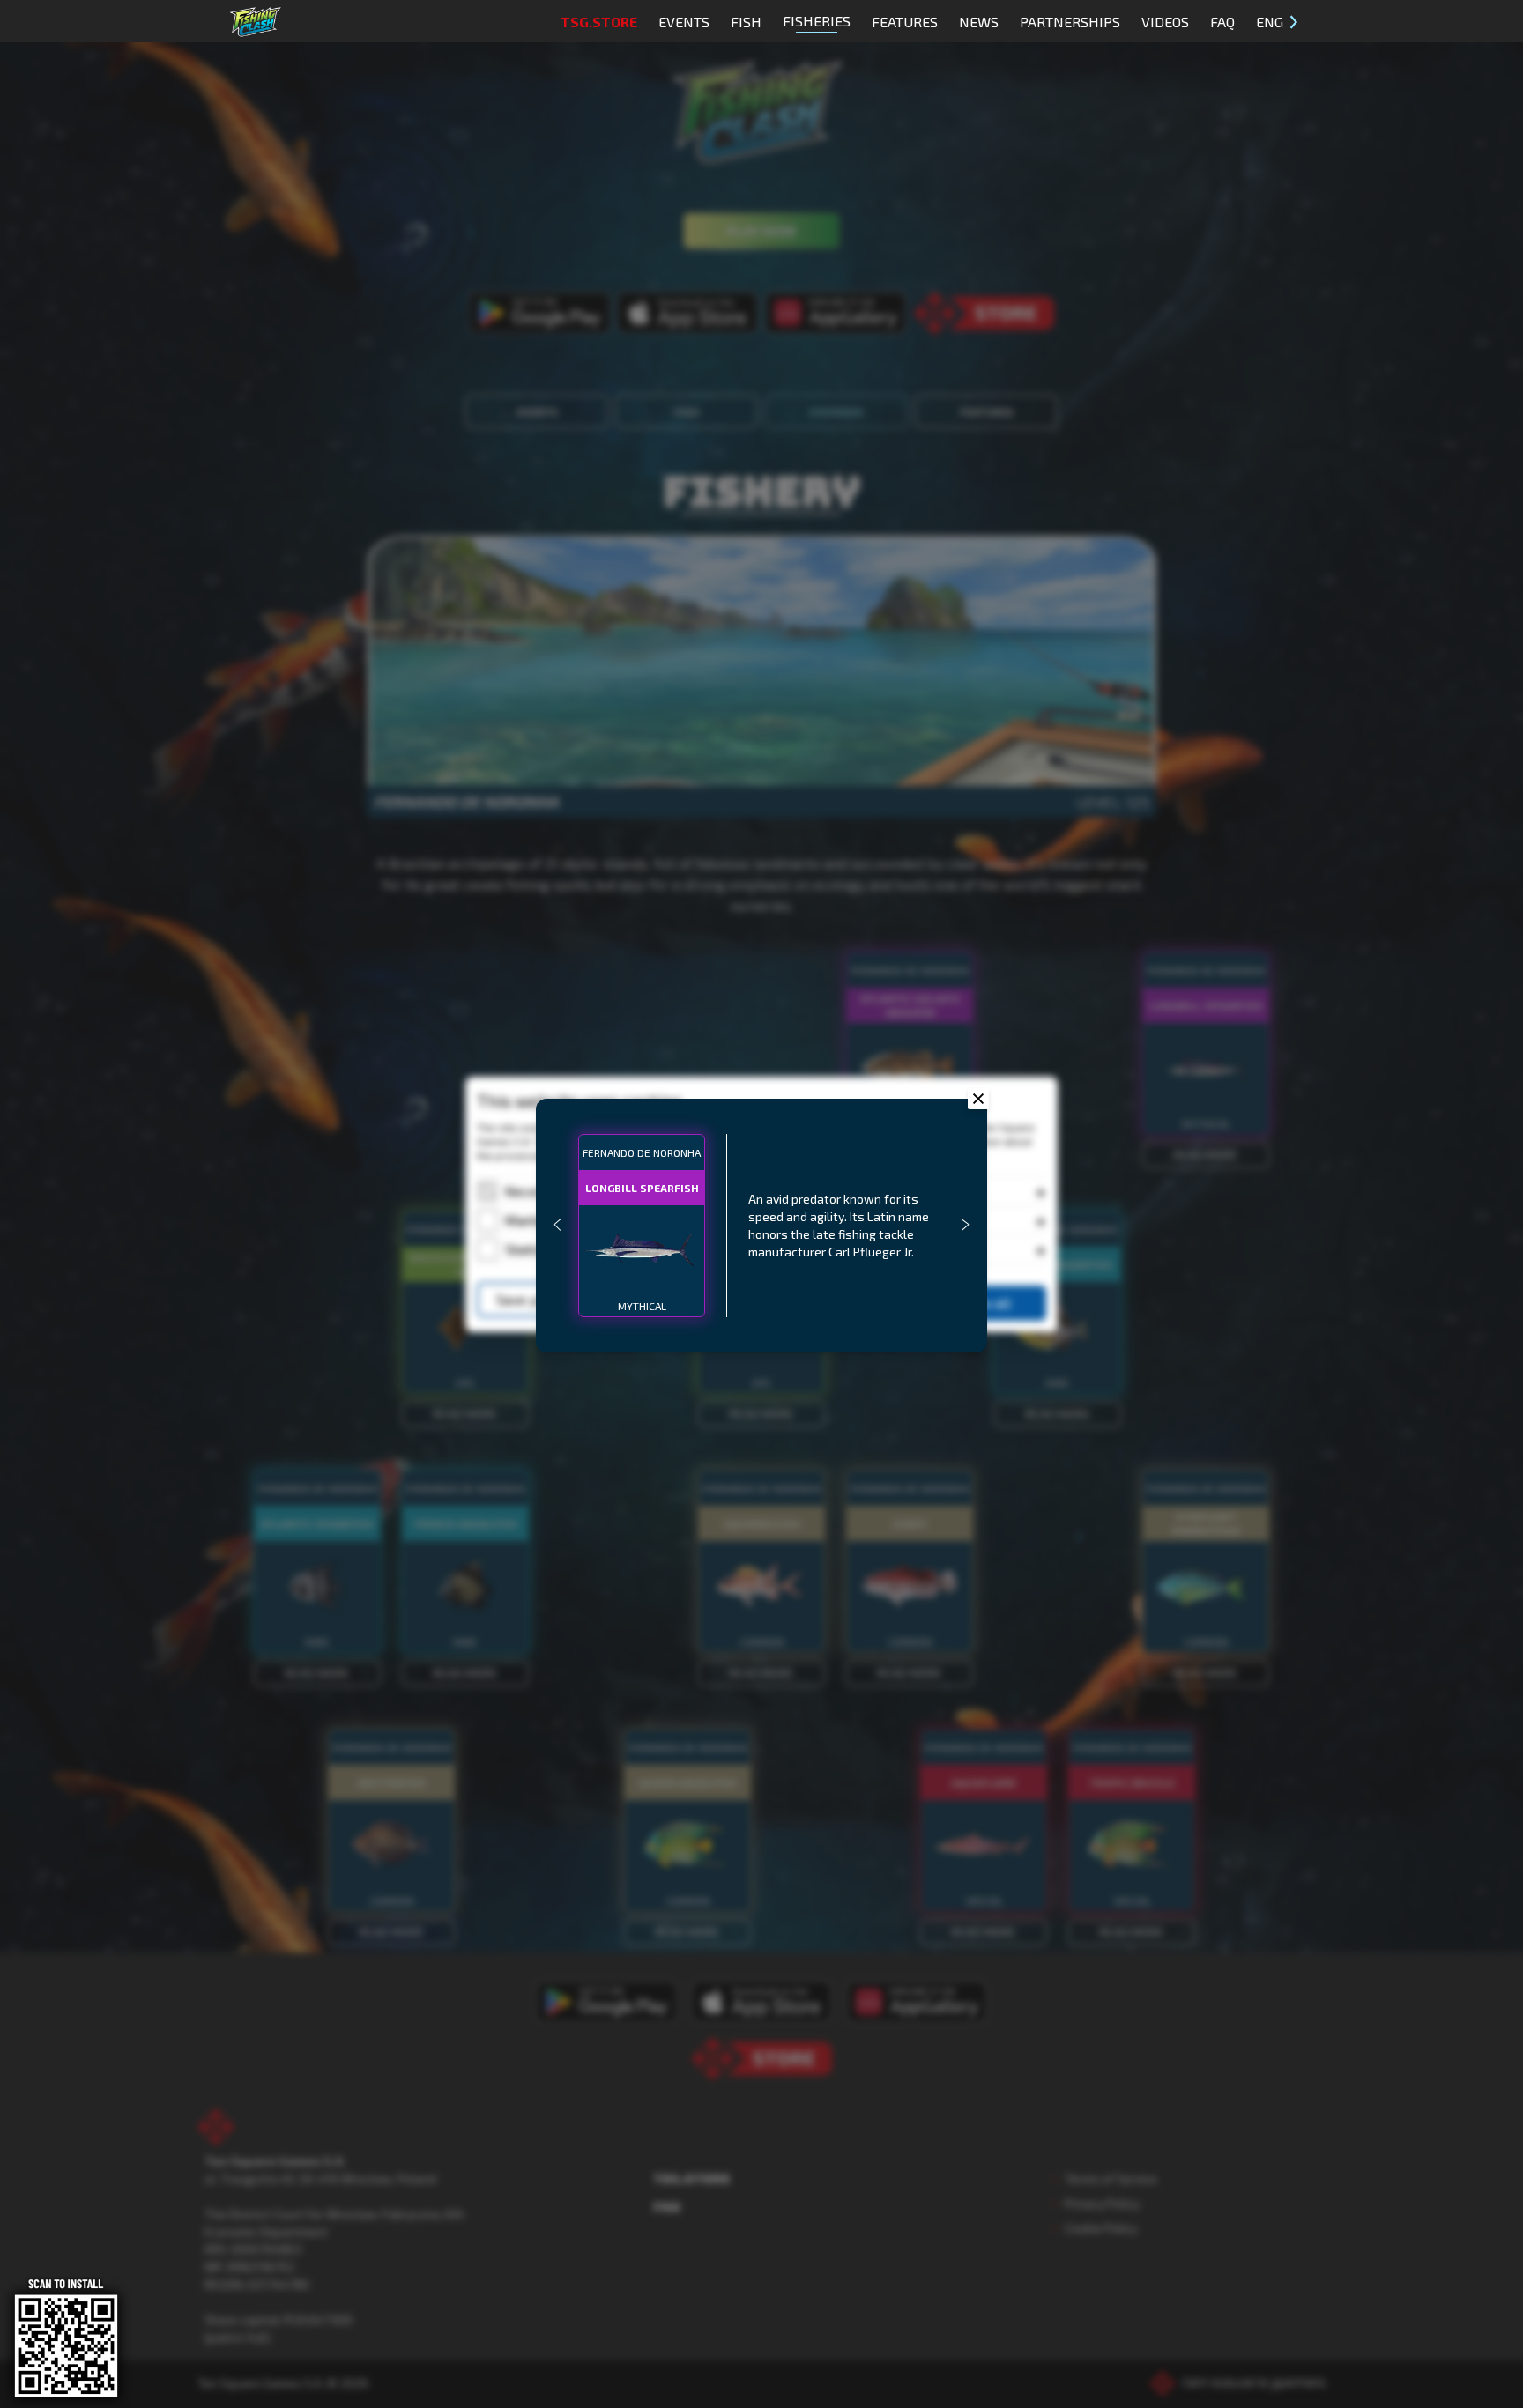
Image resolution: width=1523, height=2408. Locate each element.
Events (684, 22)
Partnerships (1070, 22)
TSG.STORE (599, 22)
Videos (1165, 22)
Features (905, 22)
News (979, 22)
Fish (746, 22)
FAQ (1222, 22)
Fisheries (817, 21)
